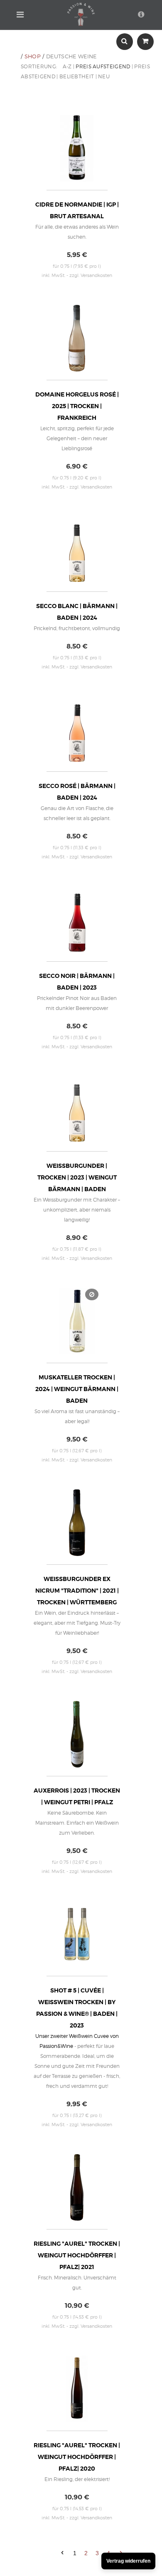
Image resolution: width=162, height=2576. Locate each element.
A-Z (67, 66)
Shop (33, 56)
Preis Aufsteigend (103, 66)
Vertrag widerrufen (128, 2561)
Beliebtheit (77, 76)
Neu (104, 76)
